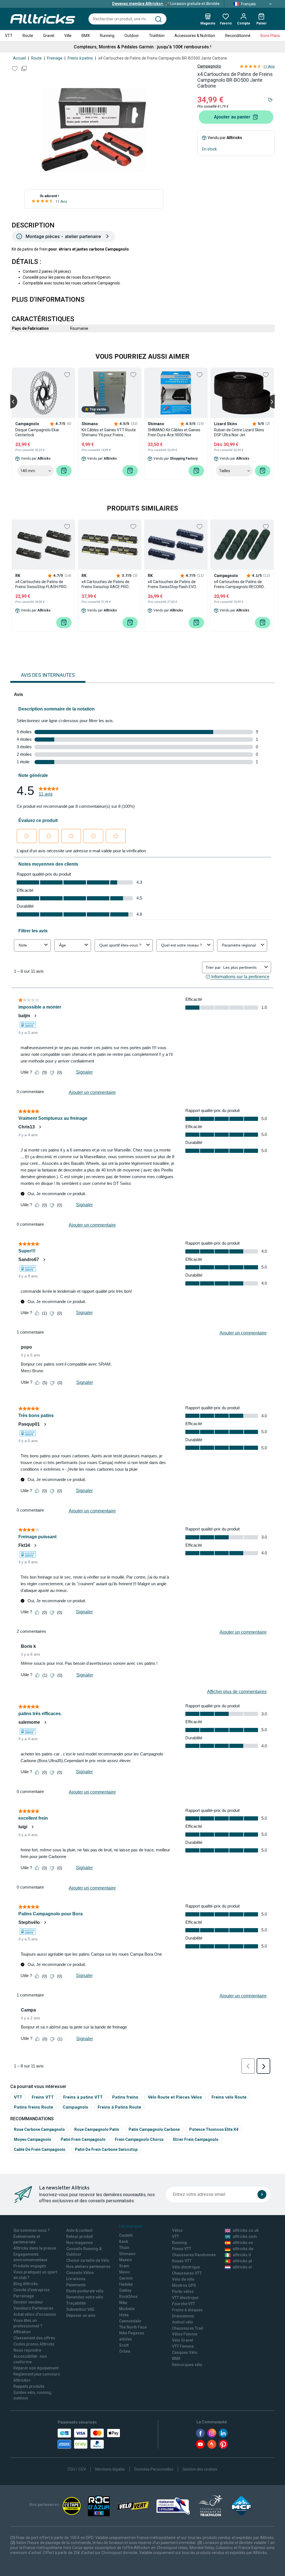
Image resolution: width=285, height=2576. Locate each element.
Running (107, 36)
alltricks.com (245, 2236)
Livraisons (76, 2279)
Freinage (55, 58)
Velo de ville (183, 2279)
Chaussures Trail (188, 2328)
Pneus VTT (182, 2249)
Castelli (126, 2235)
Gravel (49, 36)
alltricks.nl (242, 2267)
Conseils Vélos (80, 2273)
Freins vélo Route (229, 2097)
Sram (124, 2266)
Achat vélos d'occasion (35, 2314)
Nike (123, 2303)
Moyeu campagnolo (33, 2139)
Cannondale (130, 2321)
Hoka (124, 2315)
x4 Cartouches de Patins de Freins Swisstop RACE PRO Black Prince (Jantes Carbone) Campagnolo (108, 584)
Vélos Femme (185, 2334)
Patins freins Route (34, 2107)
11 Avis (61, 202)
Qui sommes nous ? (32, 2230)
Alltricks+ (22, 2380)
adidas (126, 2339)
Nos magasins (80, 2243)
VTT (9, 36)
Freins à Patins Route (119, 2107)
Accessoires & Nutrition (195, 36)
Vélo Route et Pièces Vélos (175, 2097)
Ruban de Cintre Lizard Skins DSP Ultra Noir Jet (239, 432)
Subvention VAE (80, 2309)
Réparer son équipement (36, 2368)
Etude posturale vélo (85, 2291)
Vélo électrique (186, 2267)
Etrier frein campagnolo (196, 2139)
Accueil (19, 58)
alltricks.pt (242, 2261)
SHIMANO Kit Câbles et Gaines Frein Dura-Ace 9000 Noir (174, 432)
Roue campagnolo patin (97, 2129)
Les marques (131, 2226)
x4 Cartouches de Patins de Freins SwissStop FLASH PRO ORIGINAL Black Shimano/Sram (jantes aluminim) (43, 584)
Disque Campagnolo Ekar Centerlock (37, 432)
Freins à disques (187, 2310)
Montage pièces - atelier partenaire (63, 236)
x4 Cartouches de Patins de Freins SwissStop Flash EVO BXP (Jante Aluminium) (172, 584)
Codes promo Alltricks (34, 2344)
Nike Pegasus (132, 2333)
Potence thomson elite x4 (214, 2129)
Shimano (127, 2254)
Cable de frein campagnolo (40, 2149)
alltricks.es (243, 2243)
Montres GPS (184, 2285)
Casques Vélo (185, 2352)
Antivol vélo (183, 2322)
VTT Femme (183, 2346)
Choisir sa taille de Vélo (88, 2260)
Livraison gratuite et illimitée (166, 4)
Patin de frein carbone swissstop (106, 2149)
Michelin (127, 2309)
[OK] (262, 2194)
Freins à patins (80, 58)
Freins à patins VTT (83, 2097)
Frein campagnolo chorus (139, 2139)
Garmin (126, 2278)
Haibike (126, 2284)
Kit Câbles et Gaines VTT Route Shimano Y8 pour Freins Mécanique (109, 433)
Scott (124, 2345)
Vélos (177, 2230)
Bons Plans (270, 36)
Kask (124, 2241)
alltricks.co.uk (246, 2230)
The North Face (133, 2327)
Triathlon (157, 36)
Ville (68, 36)
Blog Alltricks (26, 2284)
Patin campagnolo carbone (154, 2129)
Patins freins (125, 2097)
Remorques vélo (187, 2365)
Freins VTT (43, 2097)
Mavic (125, 2272)
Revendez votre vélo (85, 2297)
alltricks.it (242, 2255)
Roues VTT (182, 2261)
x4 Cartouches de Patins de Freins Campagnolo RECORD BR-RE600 (239, 584)
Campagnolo (209, 66)
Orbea (125, 2351)
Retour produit (79, 2236)
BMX (86, 36)
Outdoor (132, 36)
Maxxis (126, 2260)
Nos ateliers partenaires (88, 2267)
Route (28, 36)
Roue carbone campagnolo (39, 2129)
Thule (124, 2248)
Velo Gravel (183, 2340)
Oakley (125, 2290)
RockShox (128, 2297)
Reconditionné (238, 36)
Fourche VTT (184, 2304)
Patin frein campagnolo (83, 2139)
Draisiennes (183, 2316)
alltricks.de (243, 2249)
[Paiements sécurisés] (89, 2439)
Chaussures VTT (187, 2273)
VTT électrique (185, 2298)
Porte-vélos (183, 2292)
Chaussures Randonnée (194, 2255)
